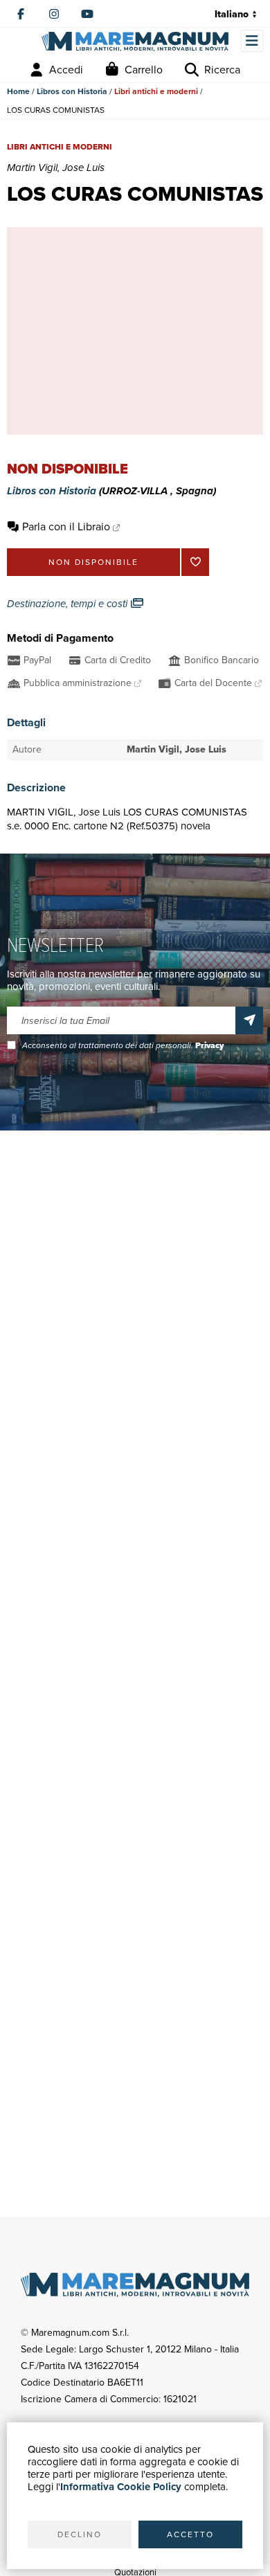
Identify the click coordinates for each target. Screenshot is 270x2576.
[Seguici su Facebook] (21, 14)
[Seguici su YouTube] (87, 14)
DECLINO (80, 2534)
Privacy (209, 1045)
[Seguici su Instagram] (54, 14)
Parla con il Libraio (66, 526)
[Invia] (249, 1020)
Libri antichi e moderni (156, 91)
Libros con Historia (72, 91)
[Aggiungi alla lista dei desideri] (195, 562)
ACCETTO (190, 2534)
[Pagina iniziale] (135, 42)
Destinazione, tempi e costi (69, 604)
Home (18, 91)
